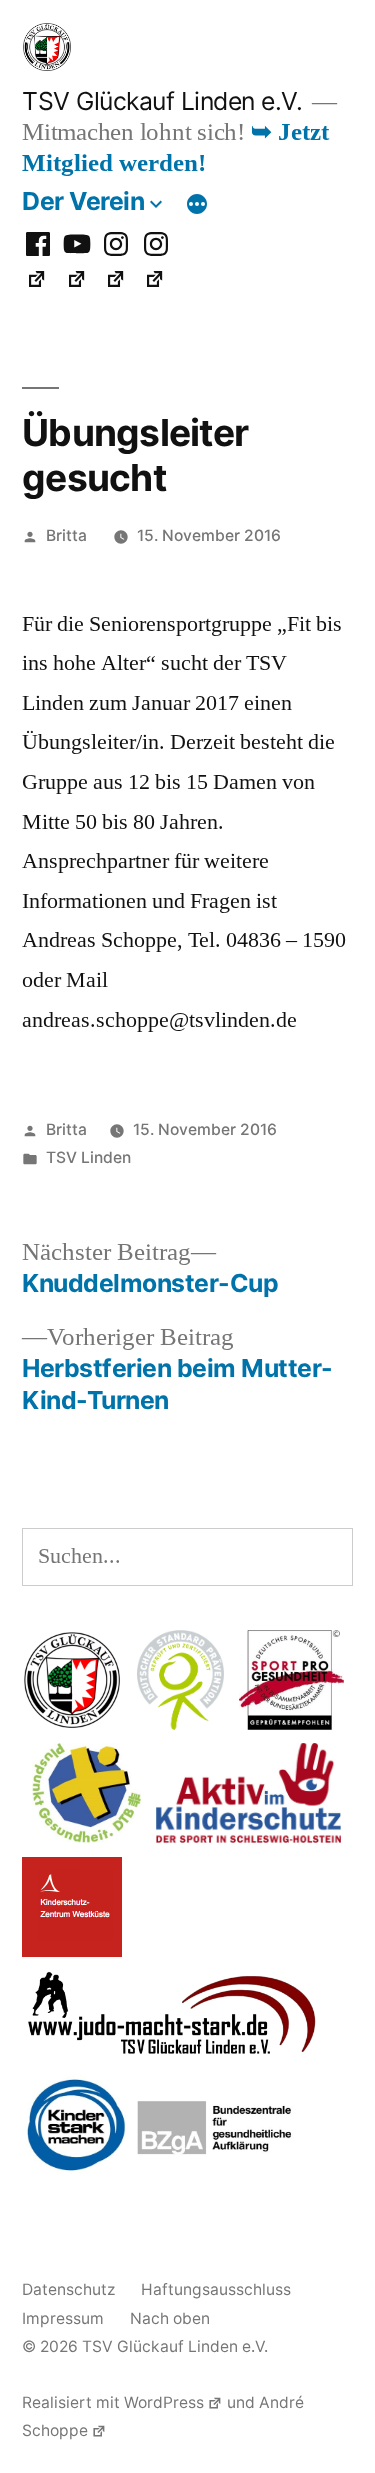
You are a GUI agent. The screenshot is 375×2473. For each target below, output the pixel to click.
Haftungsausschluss (216, 2289)
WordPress (164, 2402)
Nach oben (170, 2318)
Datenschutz (68, 2289)
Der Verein (83, 201)
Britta (66, 535)
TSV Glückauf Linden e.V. (162, 101)
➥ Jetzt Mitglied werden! (175, 148)
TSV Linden (88, 1157)
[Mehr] (197, 205)
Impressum (63, 2318)
